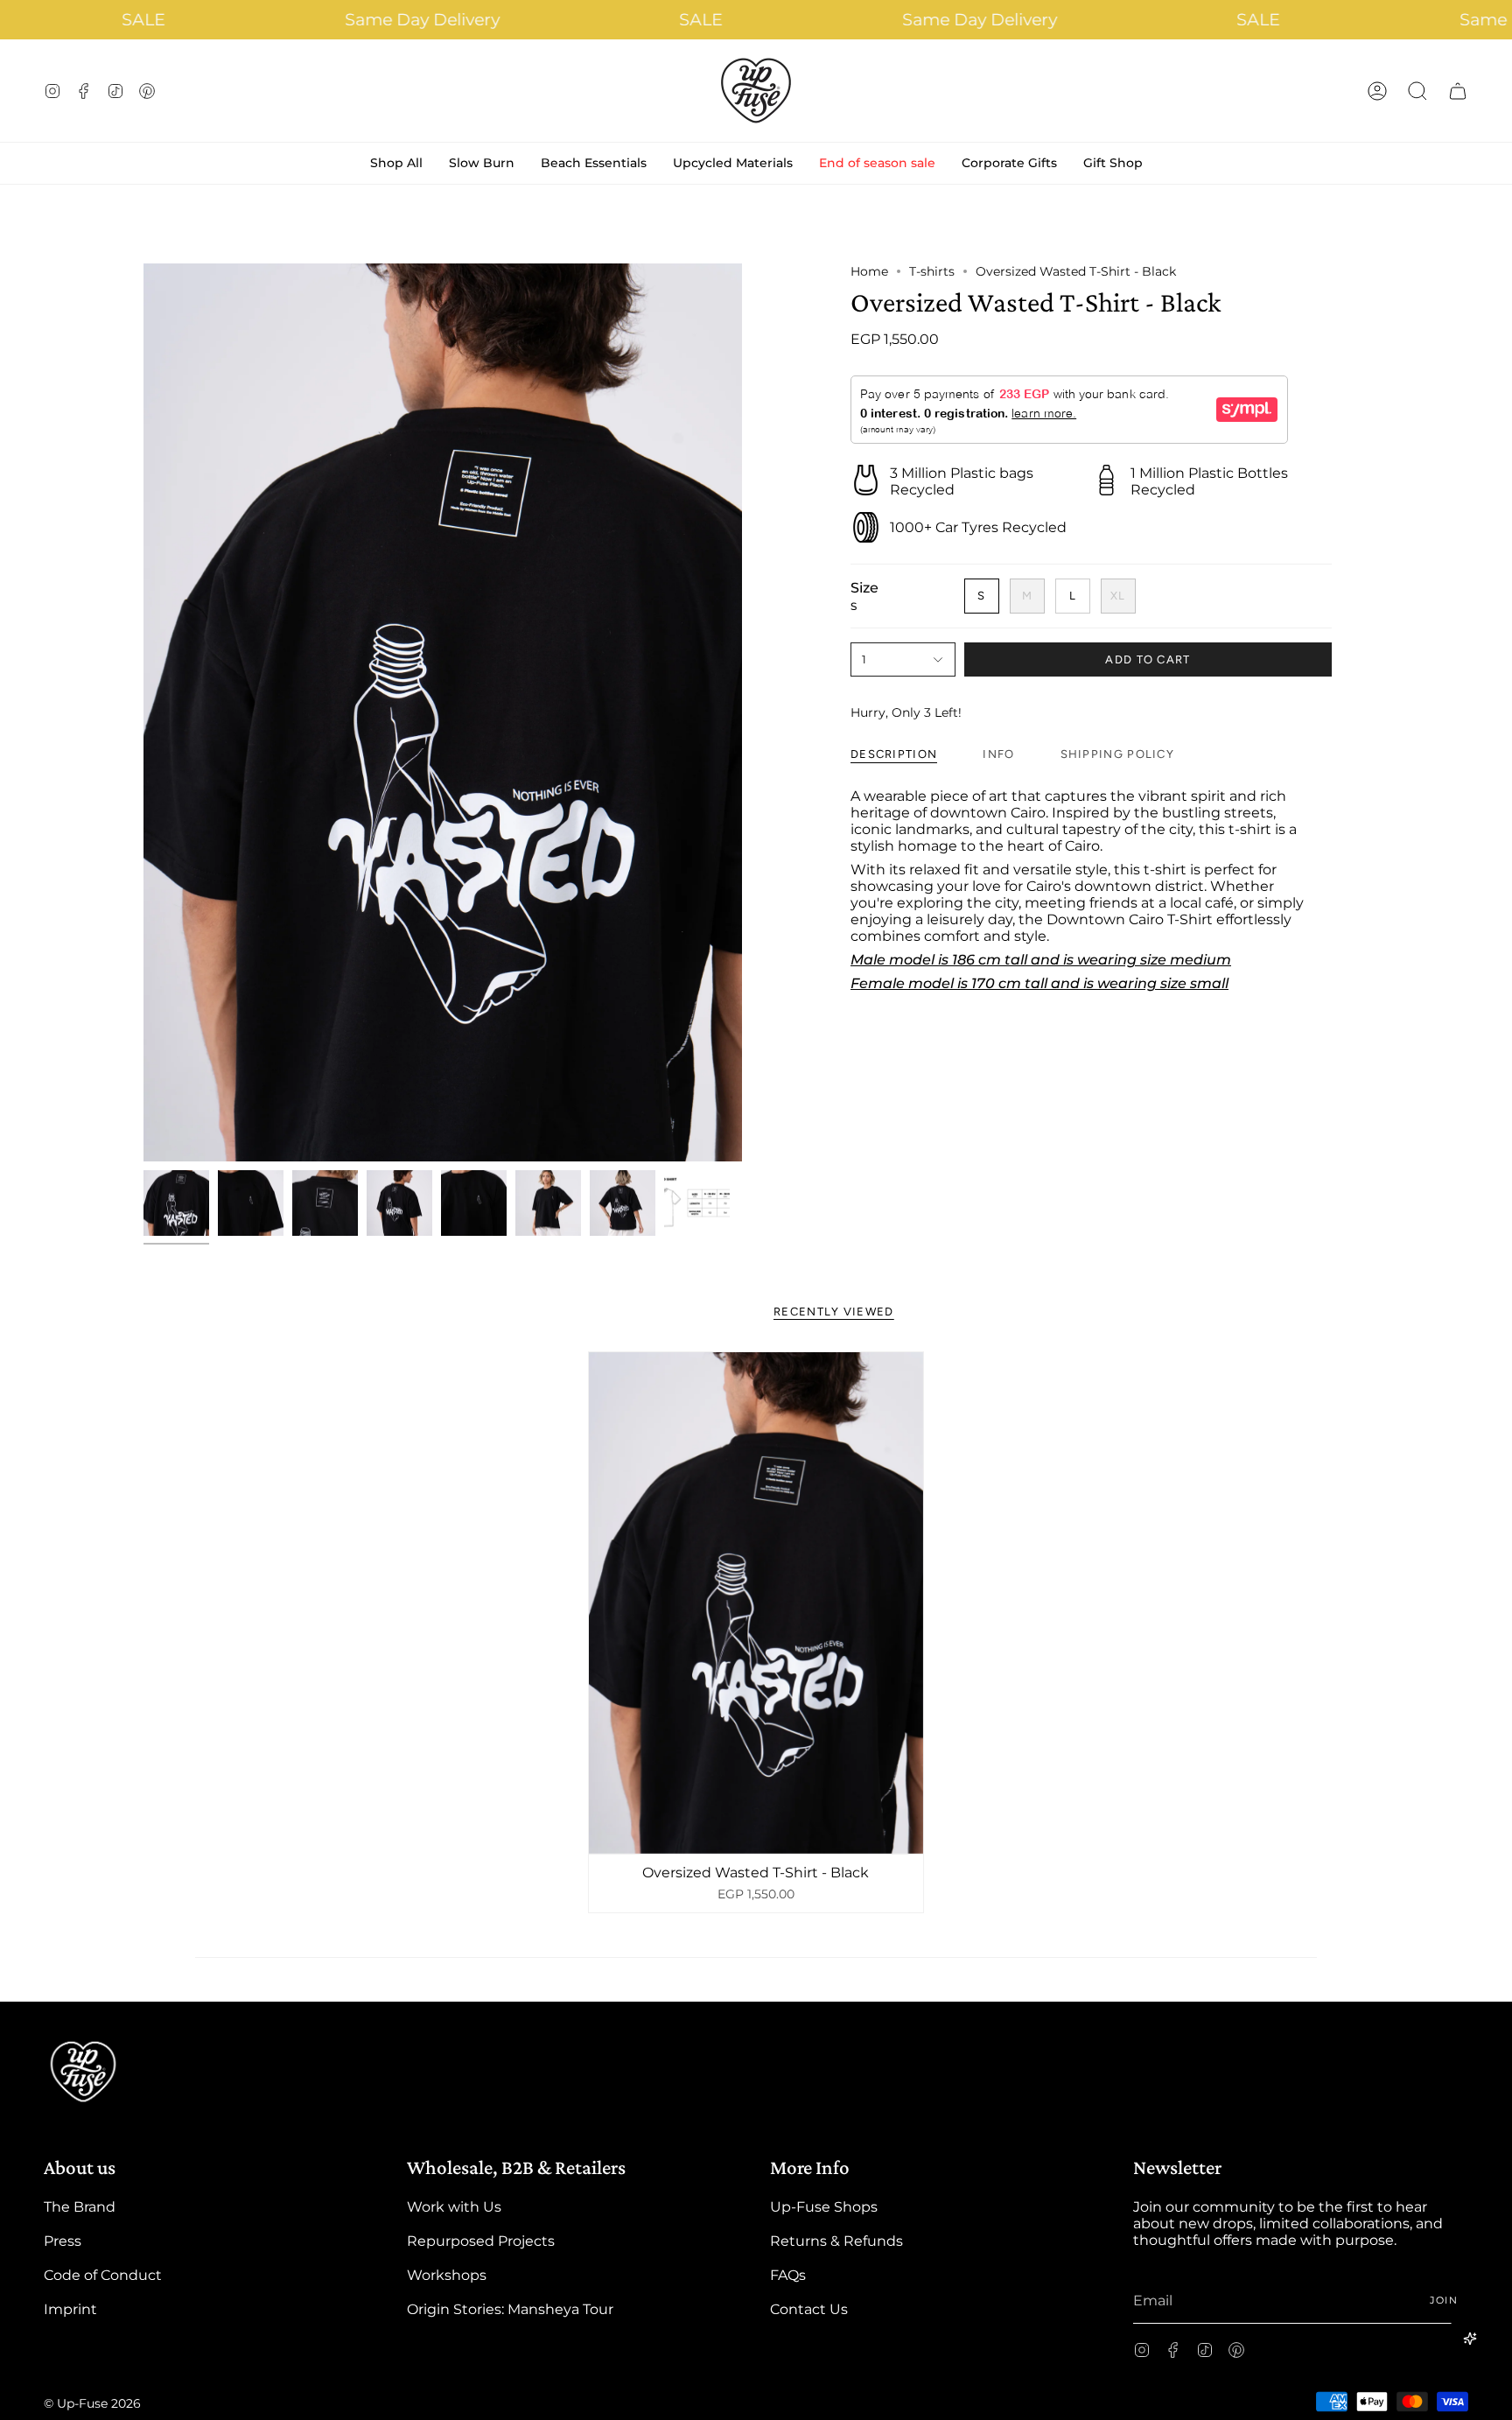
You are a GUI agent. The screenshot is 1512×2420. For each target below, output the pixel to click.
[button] (1417, 91)
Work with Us (454, 2207)
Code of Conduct (103, 2275)
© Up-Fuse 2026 (92, 2403)
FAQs (788, 2275)
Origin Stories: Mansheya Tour (510, 2309)
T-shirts (932, 271)
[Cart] (1458, 91)
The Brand (80, 2207)
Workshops (447, 2275)
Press (63, 2241)
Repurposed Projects (481, 2241)
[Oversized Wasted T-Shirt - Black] (756, 1603)
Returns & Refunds (836, 2241)
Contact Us (809, 2309)
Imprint (70, 2309)
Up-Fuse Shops (824, 2207)
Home (869, 271)
